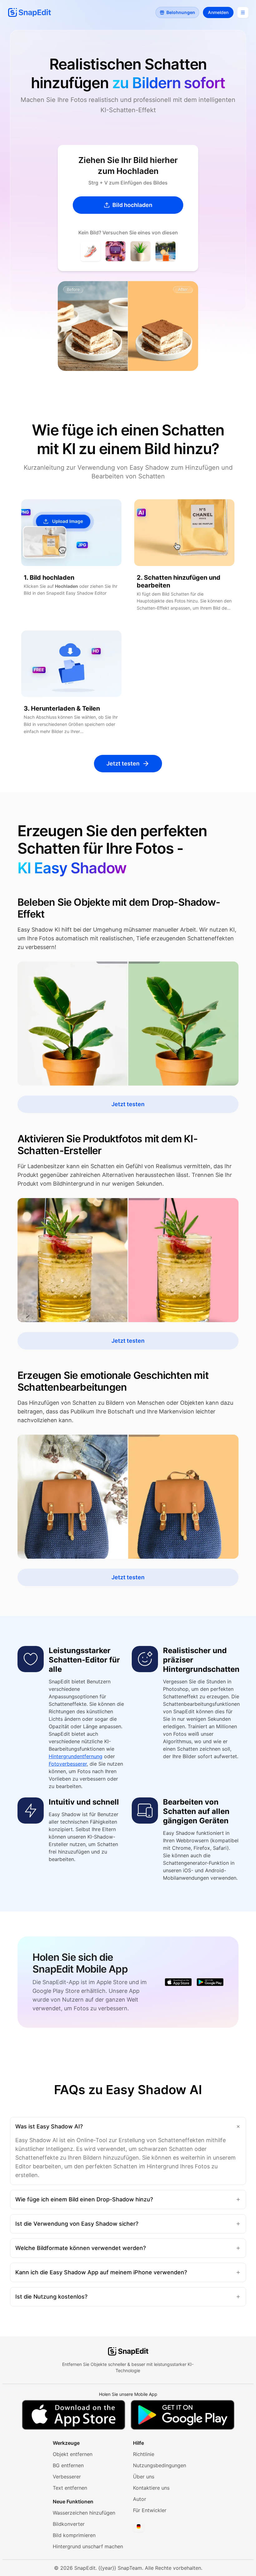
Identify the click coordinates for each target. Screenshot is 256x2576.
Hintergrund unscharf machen (88, 2546)
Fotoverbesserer (68, 1764)
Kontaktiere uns (151, 2488)
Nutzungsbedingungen (160, 2465)
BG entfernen (68, 2465)
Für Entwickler (150, 2510)
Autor (140, 2499)
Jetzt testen (123, 763)
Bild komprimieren (74, 2535)
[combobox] (139, 2526)
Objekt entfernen (73, 2454)
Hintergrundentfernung (76, 1756)
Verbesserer (67, 2477)
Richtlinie (144, 2454)
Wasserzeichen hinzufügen (84, 2513)
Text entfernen (70, 2488)
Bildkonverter (69, 2524)
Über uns (144, 2477)
